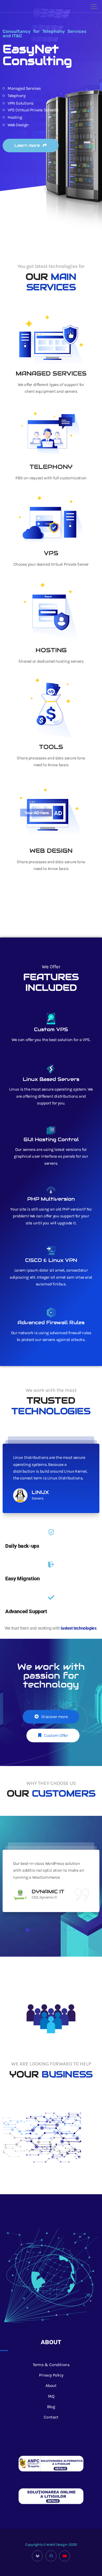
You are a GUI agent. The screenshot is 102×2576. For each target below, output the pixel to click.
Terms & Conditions (51, 2365)
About (51, 2385)
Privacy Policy (51, 2375)
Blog (51, 2407)
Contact (51, 2417)
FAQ (51, 2396)
